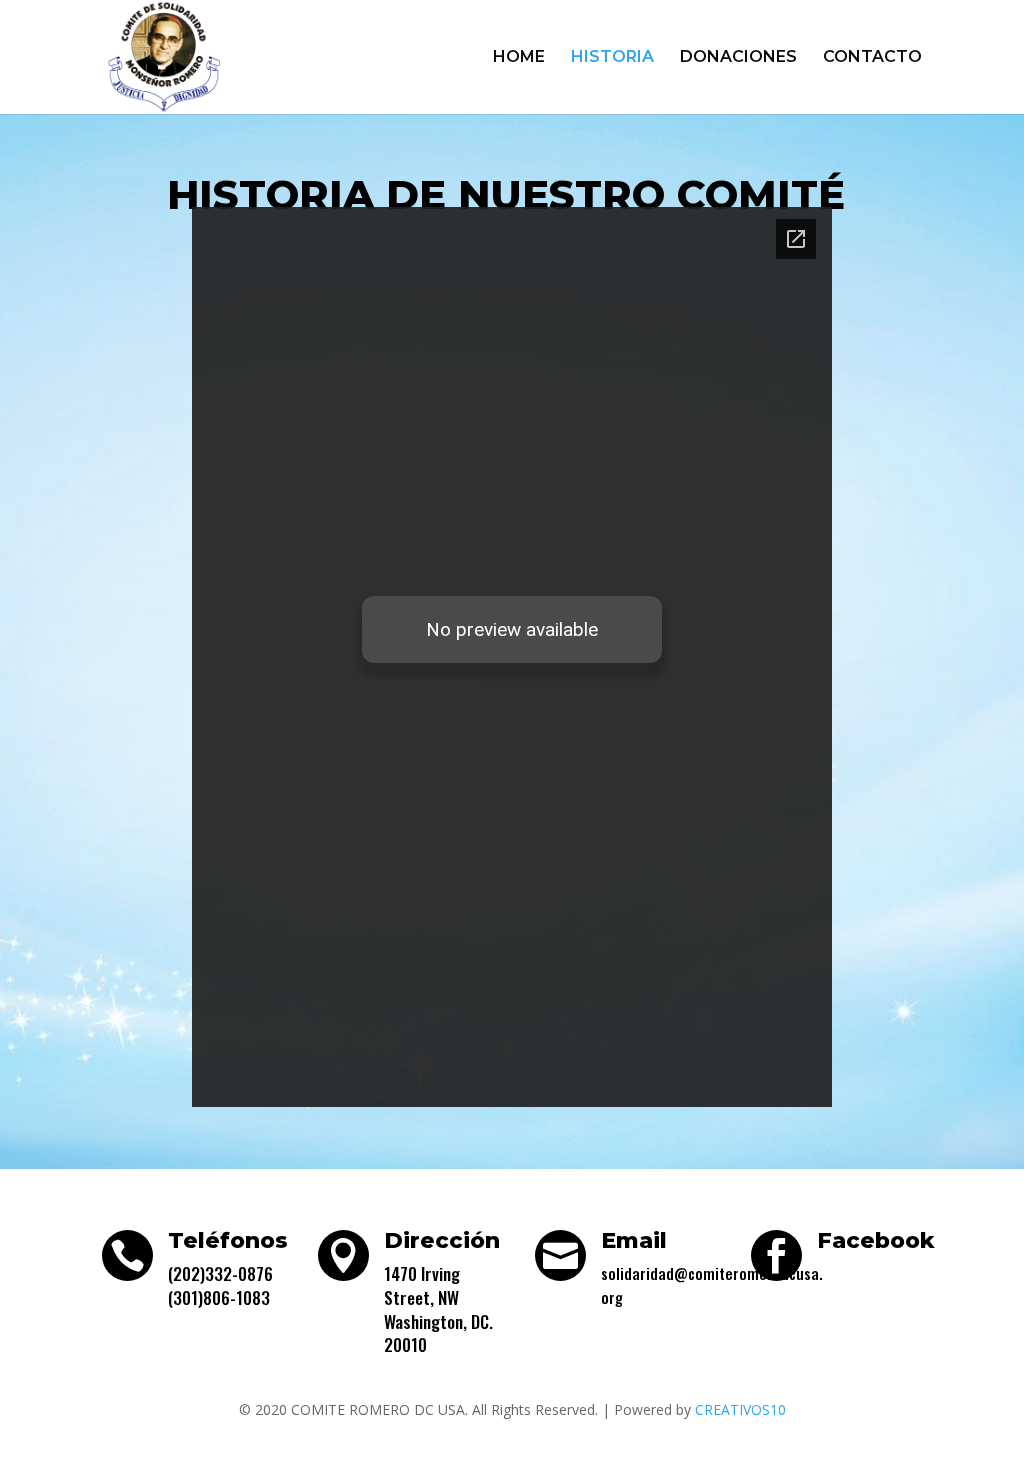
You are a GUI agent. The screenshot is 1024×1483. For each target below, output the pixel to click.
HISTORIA (612, 58)
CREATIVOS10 (740, 1409)
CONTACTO (872, 58)
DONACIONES (738, 58)
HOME (519, 58)
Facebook (876, 1240)
